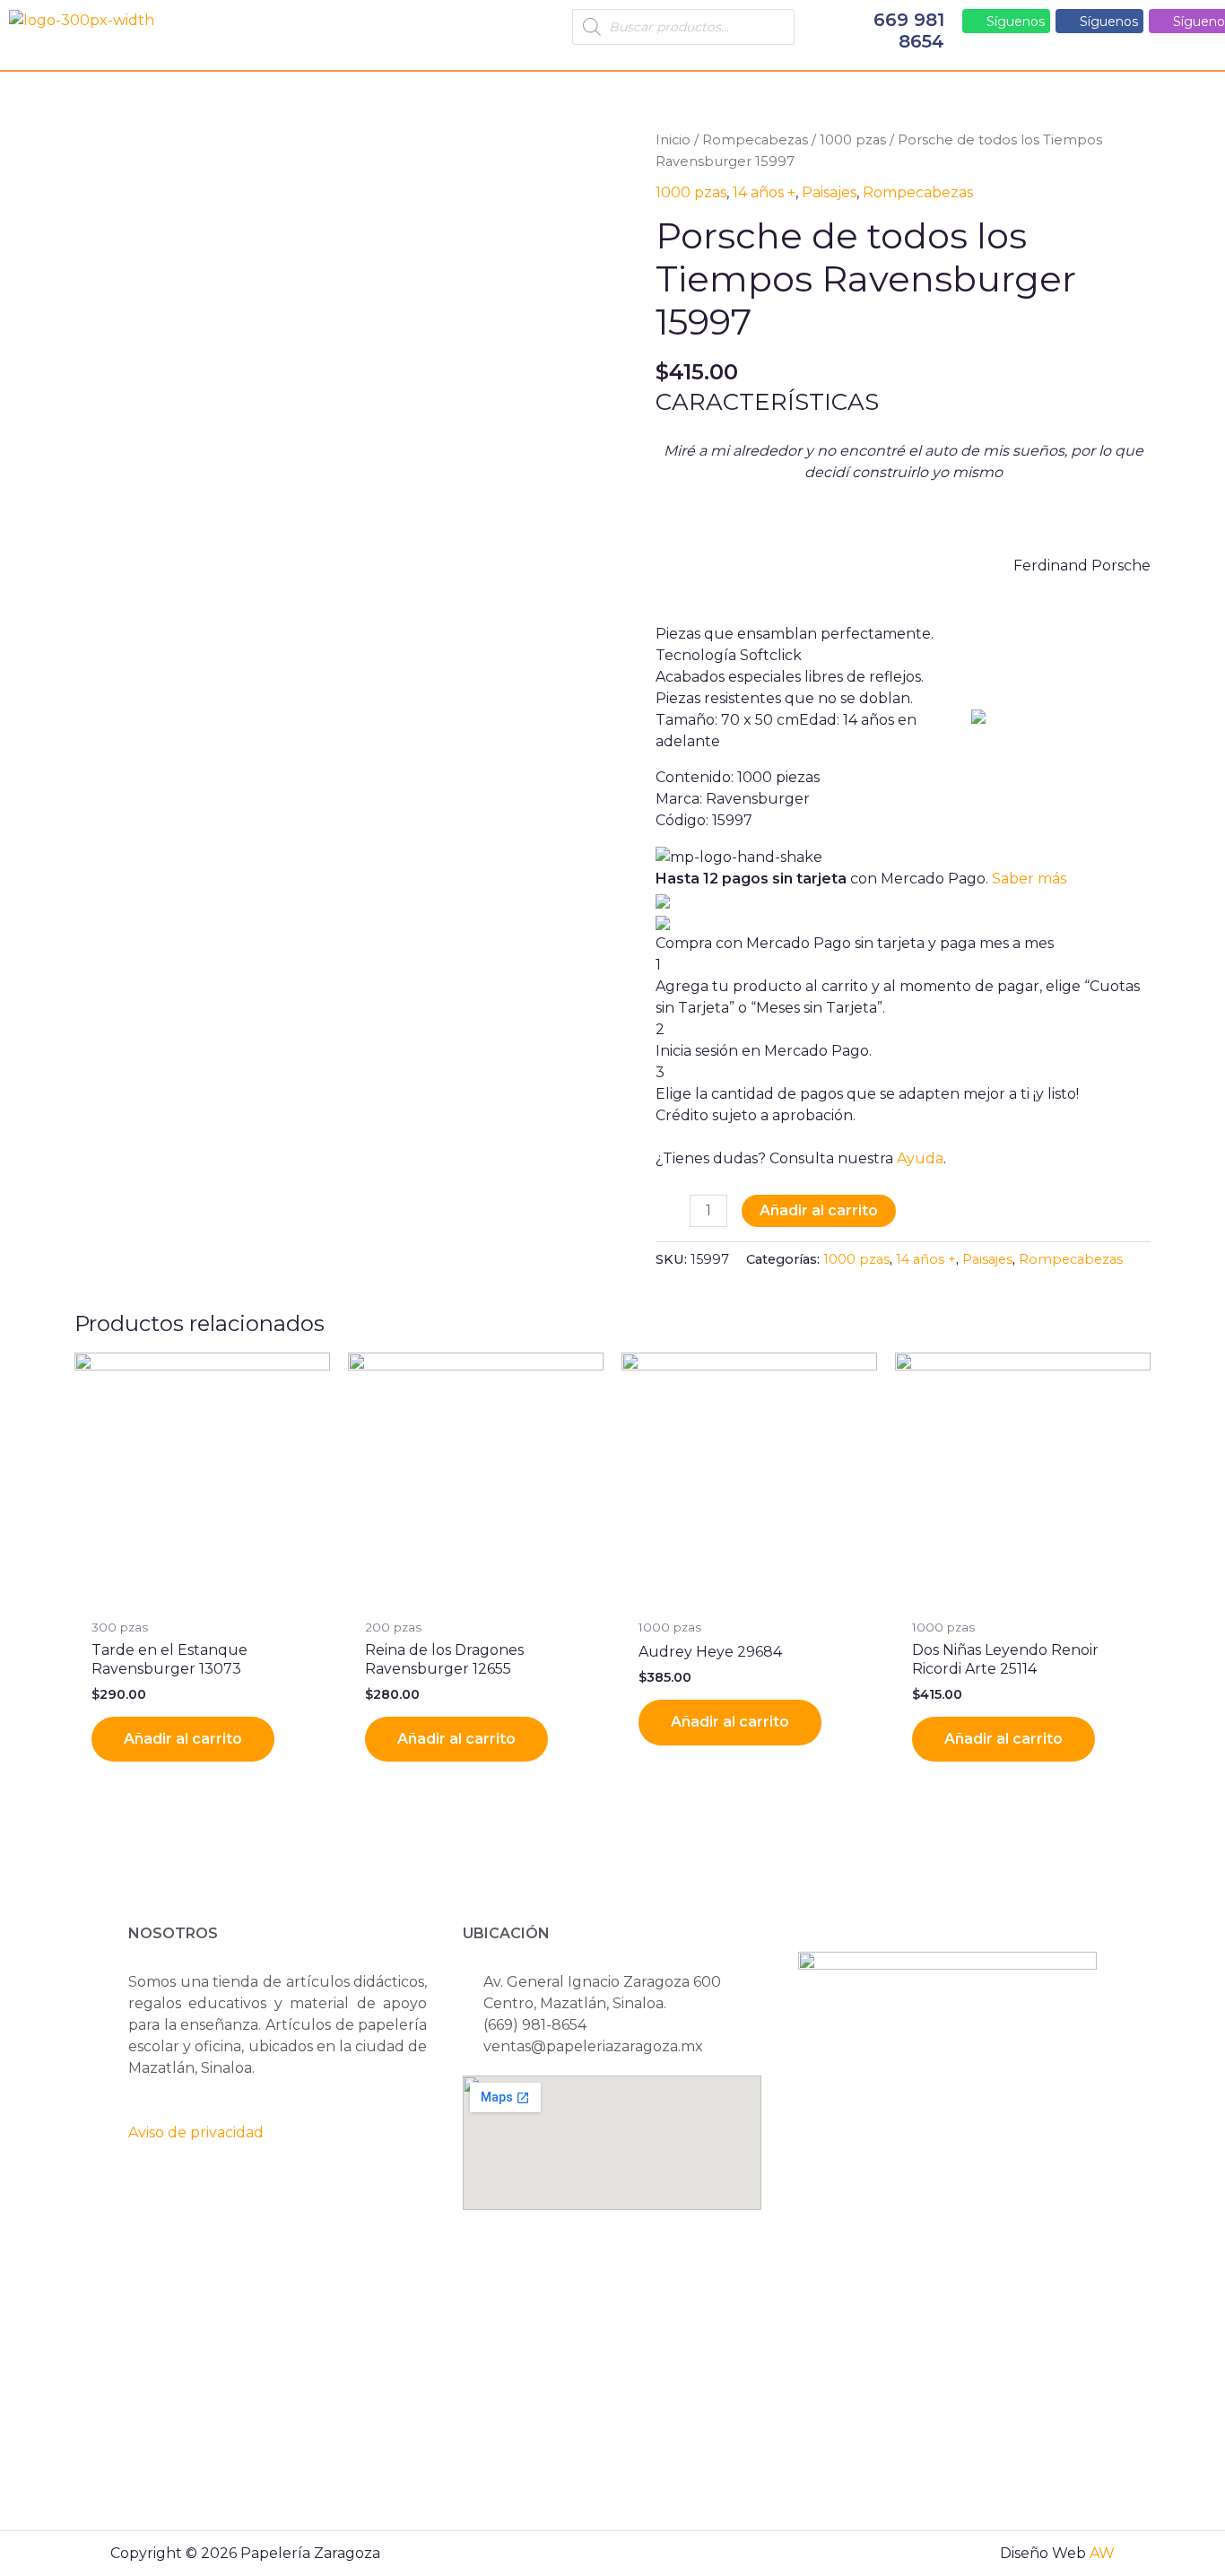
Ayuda (920, 1158)
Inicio (673, 140)
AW (1102, 2553)
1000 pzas (853, 140)
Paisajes (829, 192)
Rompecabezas (755, 140)
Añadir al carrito (819, 1210)
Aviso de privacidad (196, 2132)
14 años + (764, 192)
